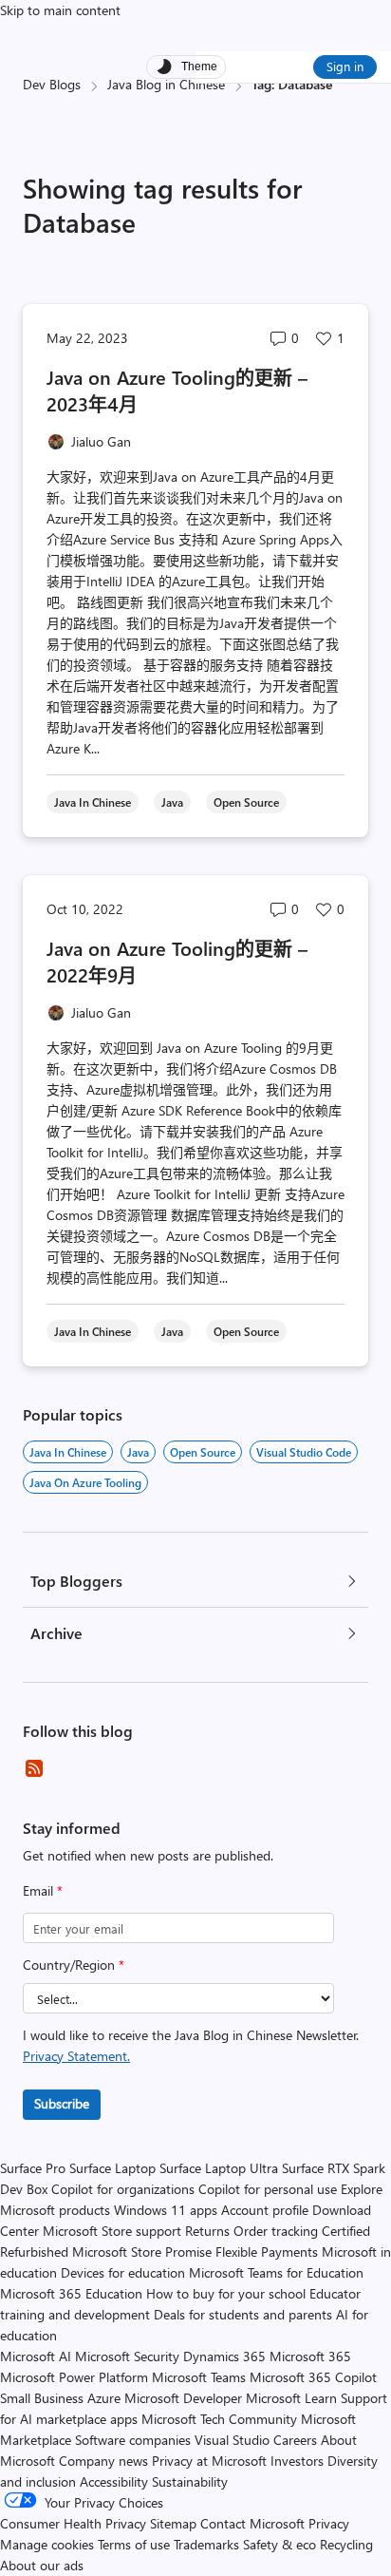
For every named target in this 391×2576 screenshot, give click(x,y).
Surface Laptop (112, 2168)
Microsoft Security (127, 2356)
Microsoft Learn (291, 2398)
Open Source (203, 1452)
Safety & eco (279, 2544)
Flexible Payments (267, 2252)
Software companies (133, 2440)
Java (138, 1452)
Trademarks (206, 2544)
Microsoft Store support (112, 2231)
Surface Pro (33, 2168)
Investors (297, 2461)
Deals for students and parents (243, 2314)
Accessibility (114, 2481)
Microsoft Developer (183, 2398)
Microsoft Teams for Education (276, 2272)
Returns (207, 2231)
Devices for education (123, 2272)
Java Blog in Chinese (166, 84)
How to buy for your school (226, 2293)
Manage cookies (47, 2544)
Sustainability (190, 2481)
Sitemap (173, 2523)
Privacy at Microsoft (209, 2461)
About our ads (42, 2565)
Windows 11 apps (166, 2210)
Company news (103, 2461)
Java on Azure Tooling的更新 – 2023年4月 (177, 390)
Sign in (345, 66)
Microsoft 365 (310, 2356)
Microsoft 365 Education (71, 2293)
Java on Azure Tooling (85, 1482)
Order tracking (276, 2231)
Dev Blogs (52, 84)
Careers (295, 2440)
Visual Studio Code (304, 1452)
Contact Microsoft (252, 2523)
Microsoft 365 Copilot (313, 2377)
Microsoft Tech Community (219, 2419)
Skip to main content (60, 10)
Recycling (346, 2544)
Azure (104, 2398)
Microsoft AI (36, 2356)
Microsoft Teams (199, 2377)
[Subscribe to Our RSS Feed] (34, 1768)
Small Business (42, 2398)
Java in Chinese (68, 1452)
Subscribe (62, 2103)
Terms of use (134, 2544)
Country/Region (74, 1965)
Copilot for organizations (123, 2189)
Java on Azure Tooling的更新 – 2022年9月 (177, 961)
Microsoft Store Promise (142, 2252)
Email (43, 1890)
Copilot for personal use (268, 2189)
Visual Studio (232, 2440)
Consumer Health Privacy (73, 2523)
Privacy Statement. (76, 2056)
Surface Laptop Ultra (219, 2168)
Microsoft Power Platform (74, 2377)
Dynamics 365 (224, 2356)
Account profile (265, 2210)
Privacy (329, 2523)
